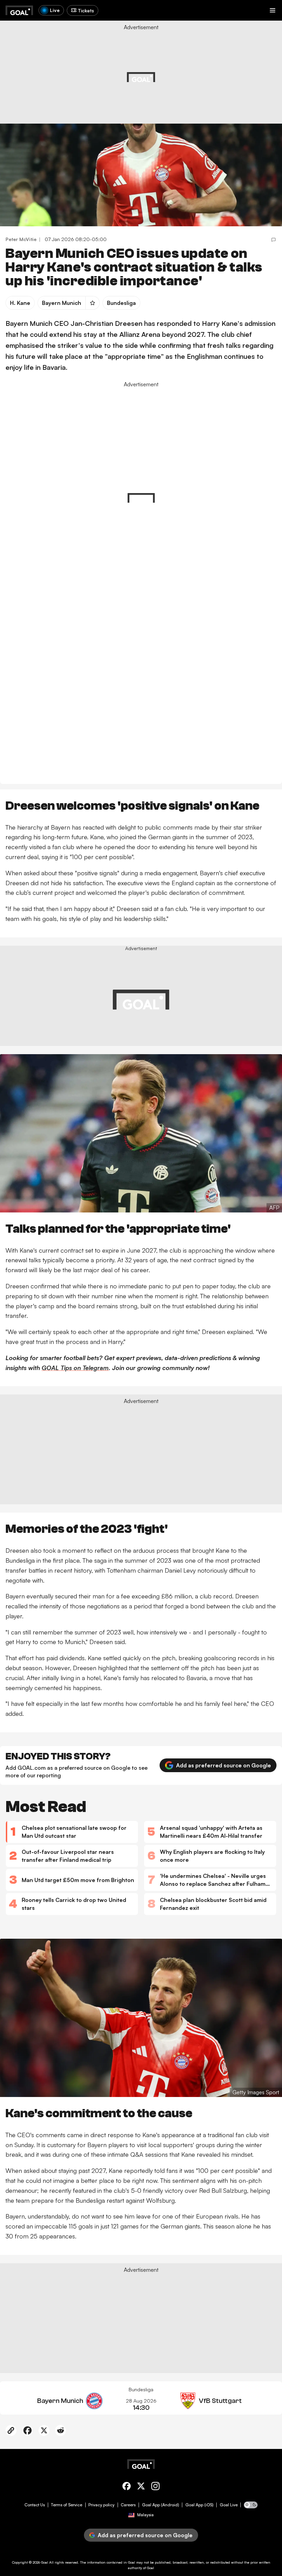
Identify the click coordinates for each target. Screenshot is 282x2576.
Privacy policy (101, 2505)
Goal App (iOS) (199, 2505)
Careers (128, 2505)
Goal (45, 2562)
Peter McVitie (21, 239)
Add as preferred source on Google (224, 1765)
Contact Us (35, 2505)
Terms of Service (67, 2505)
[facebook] (127, 2487)
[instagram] (155, 2487)
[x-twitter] (141, 2487)
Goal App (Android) (161, 2505)
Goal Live (229, 2505)
